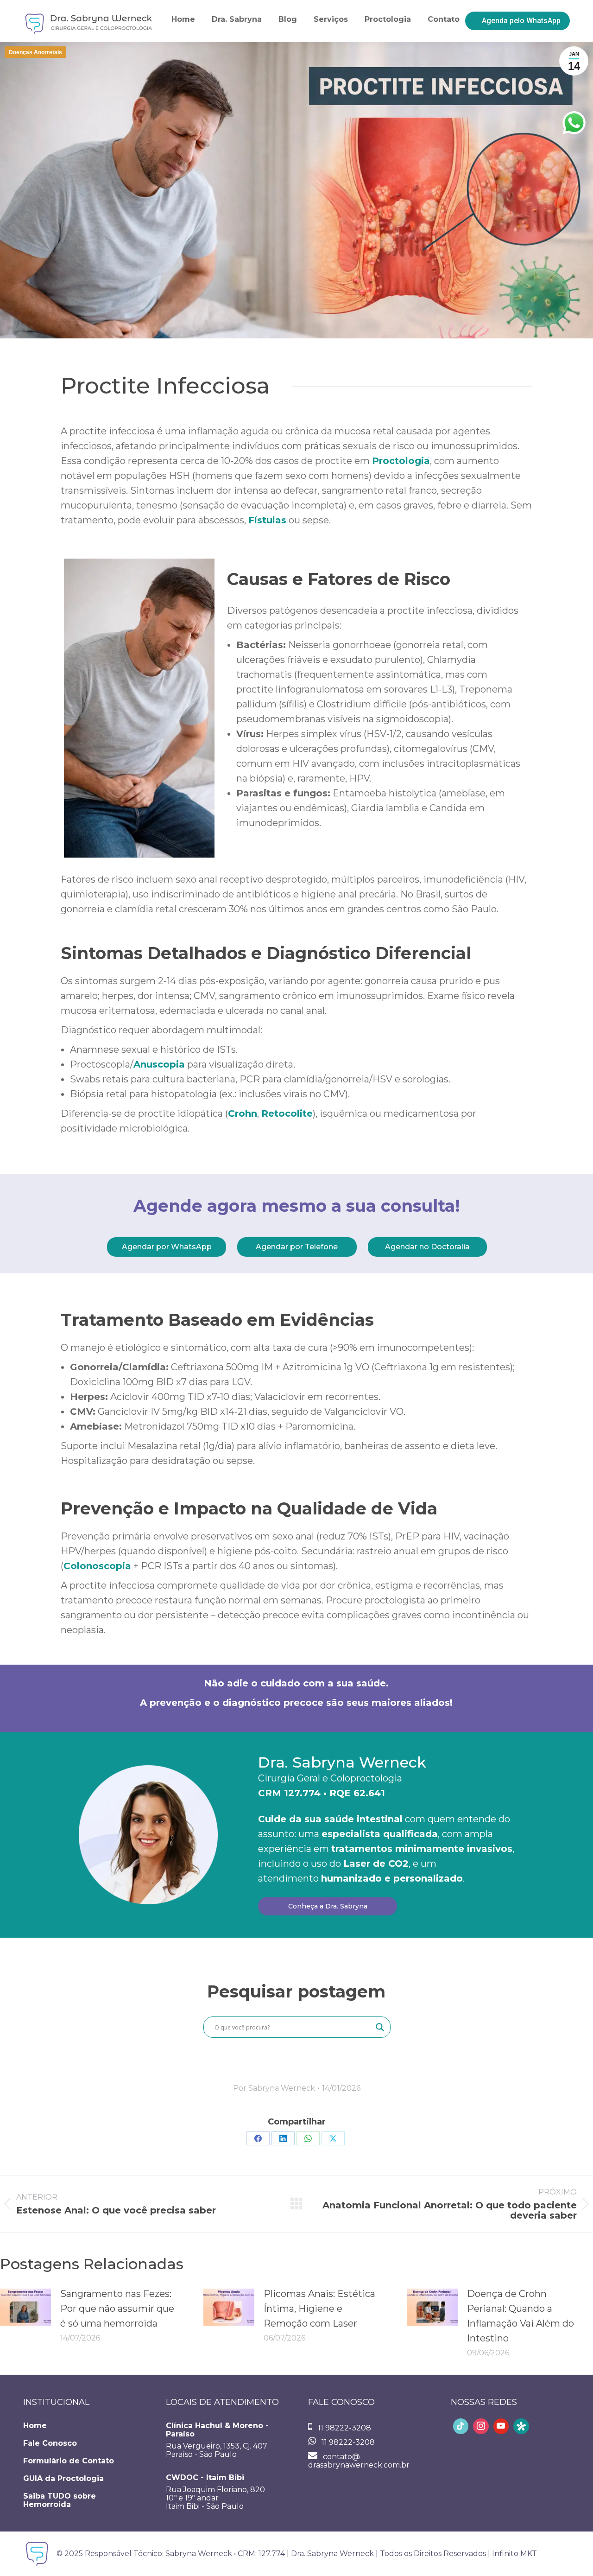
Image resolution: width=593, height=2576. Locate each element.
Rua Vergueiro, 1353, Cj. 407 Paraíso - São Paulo (217, 2440)
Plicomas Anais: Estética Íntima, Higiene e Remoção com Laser (319, 2309)
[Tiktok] (461, 2426)
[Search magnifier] (380, 2027)
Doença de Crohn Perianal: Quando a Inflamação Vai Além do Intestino (520, 2316)
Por (274, 2088)
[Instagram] (481, 2426)
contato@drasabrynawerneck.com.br (359, 2461)
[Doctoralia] (521, 2426)
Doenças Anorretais (35, 52)
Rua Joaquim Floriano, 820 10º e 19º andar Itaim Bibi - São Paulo (215, 2492)
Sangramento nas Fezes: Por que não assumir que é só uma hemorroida (117, 2309)
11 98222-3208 (344, 2428)
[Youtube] (501, 2426)
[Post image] (25, 2307)
